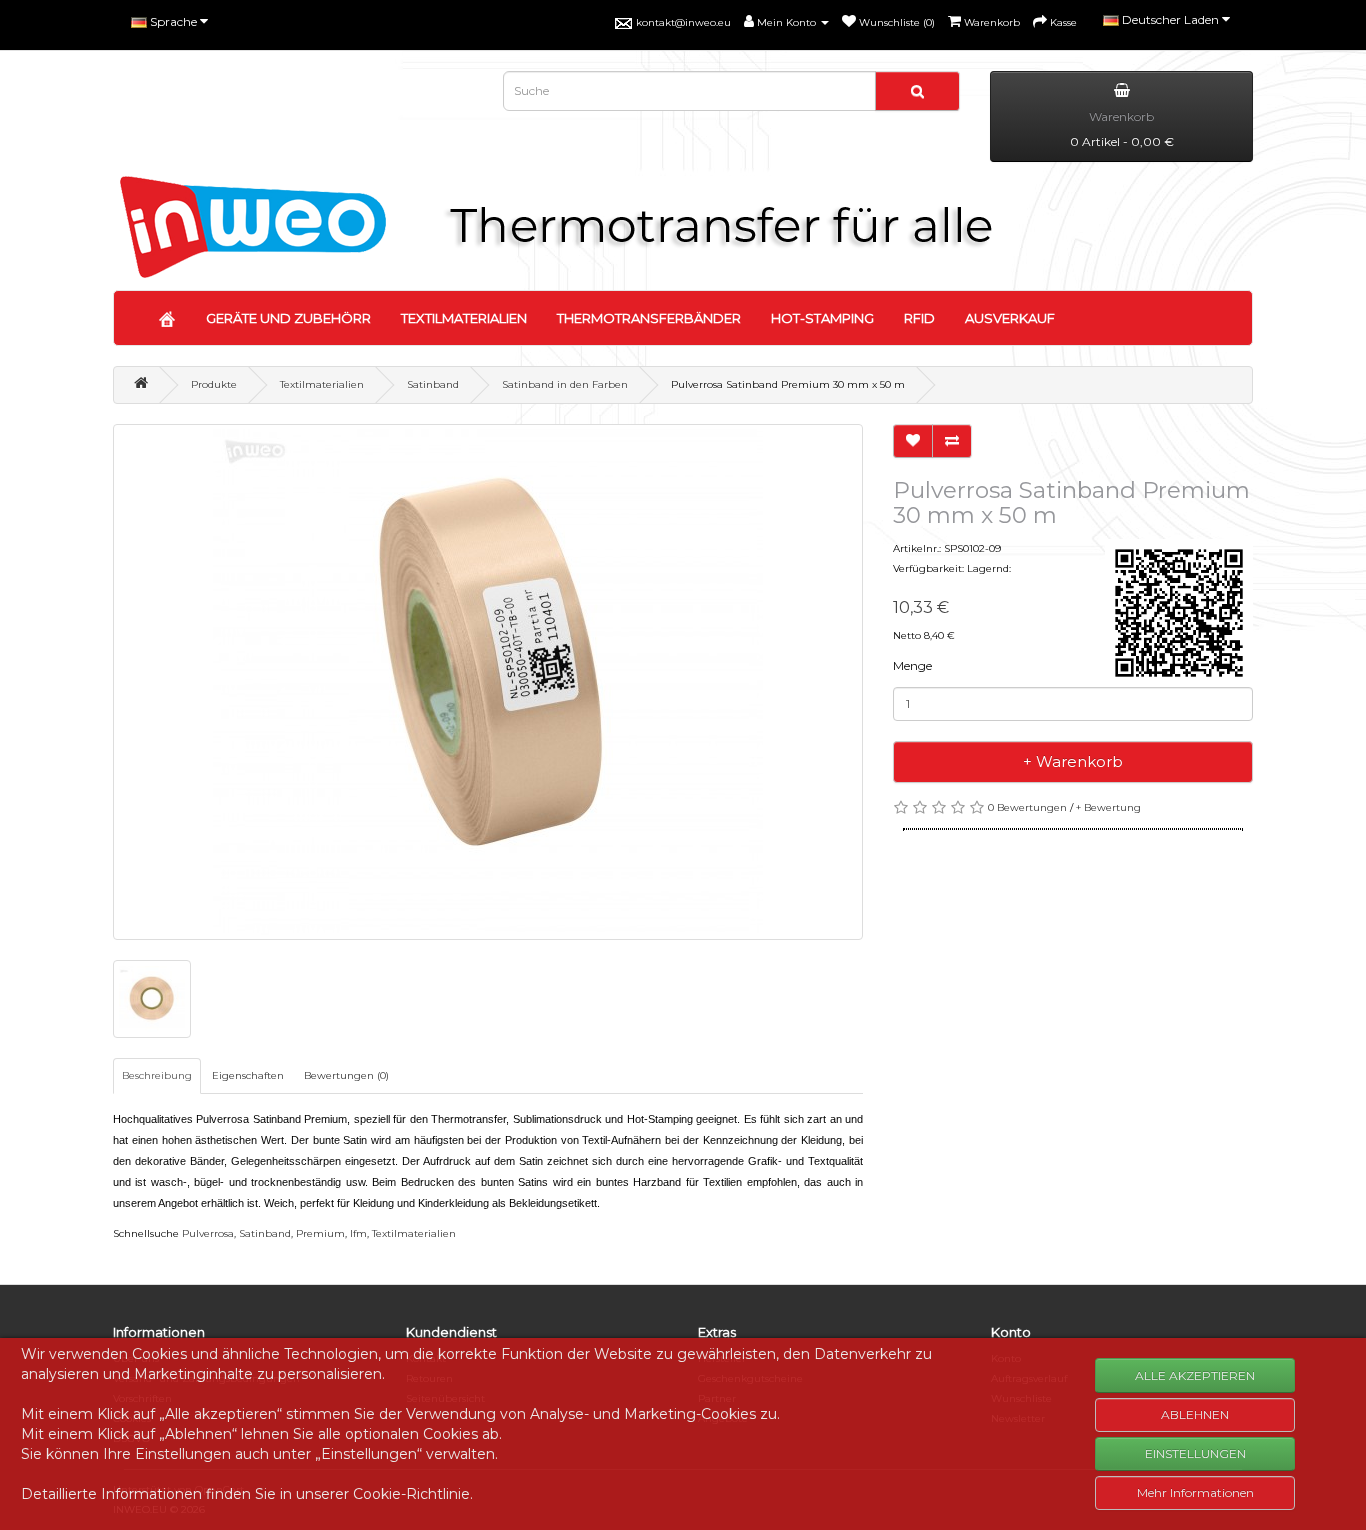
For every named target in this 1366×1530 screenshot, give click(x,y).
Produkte (214, 384)
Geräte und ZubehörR (288, 318)
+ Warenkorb (1073, 761)
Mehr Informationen (1195, 1492)
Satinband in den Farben (565, 384)
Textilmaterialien (464, 318)
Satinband (433, 384)
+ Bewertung (1108, 807)
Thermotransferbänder (649, 318)
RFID (919, 318)
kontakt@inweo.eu (683, 22)
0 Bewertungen (1027, 807)
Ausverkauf (1010, 318)
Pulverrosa (208, 1233)
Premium (320, 1233)
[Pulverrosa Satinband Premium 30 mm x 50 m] (488, 682)
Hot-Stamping (822, 318)
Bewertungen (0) (346, 1075)
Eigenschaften (248, 1075)
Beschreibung (157, 1075)
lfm (358, 1233)
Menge (912, 665)
